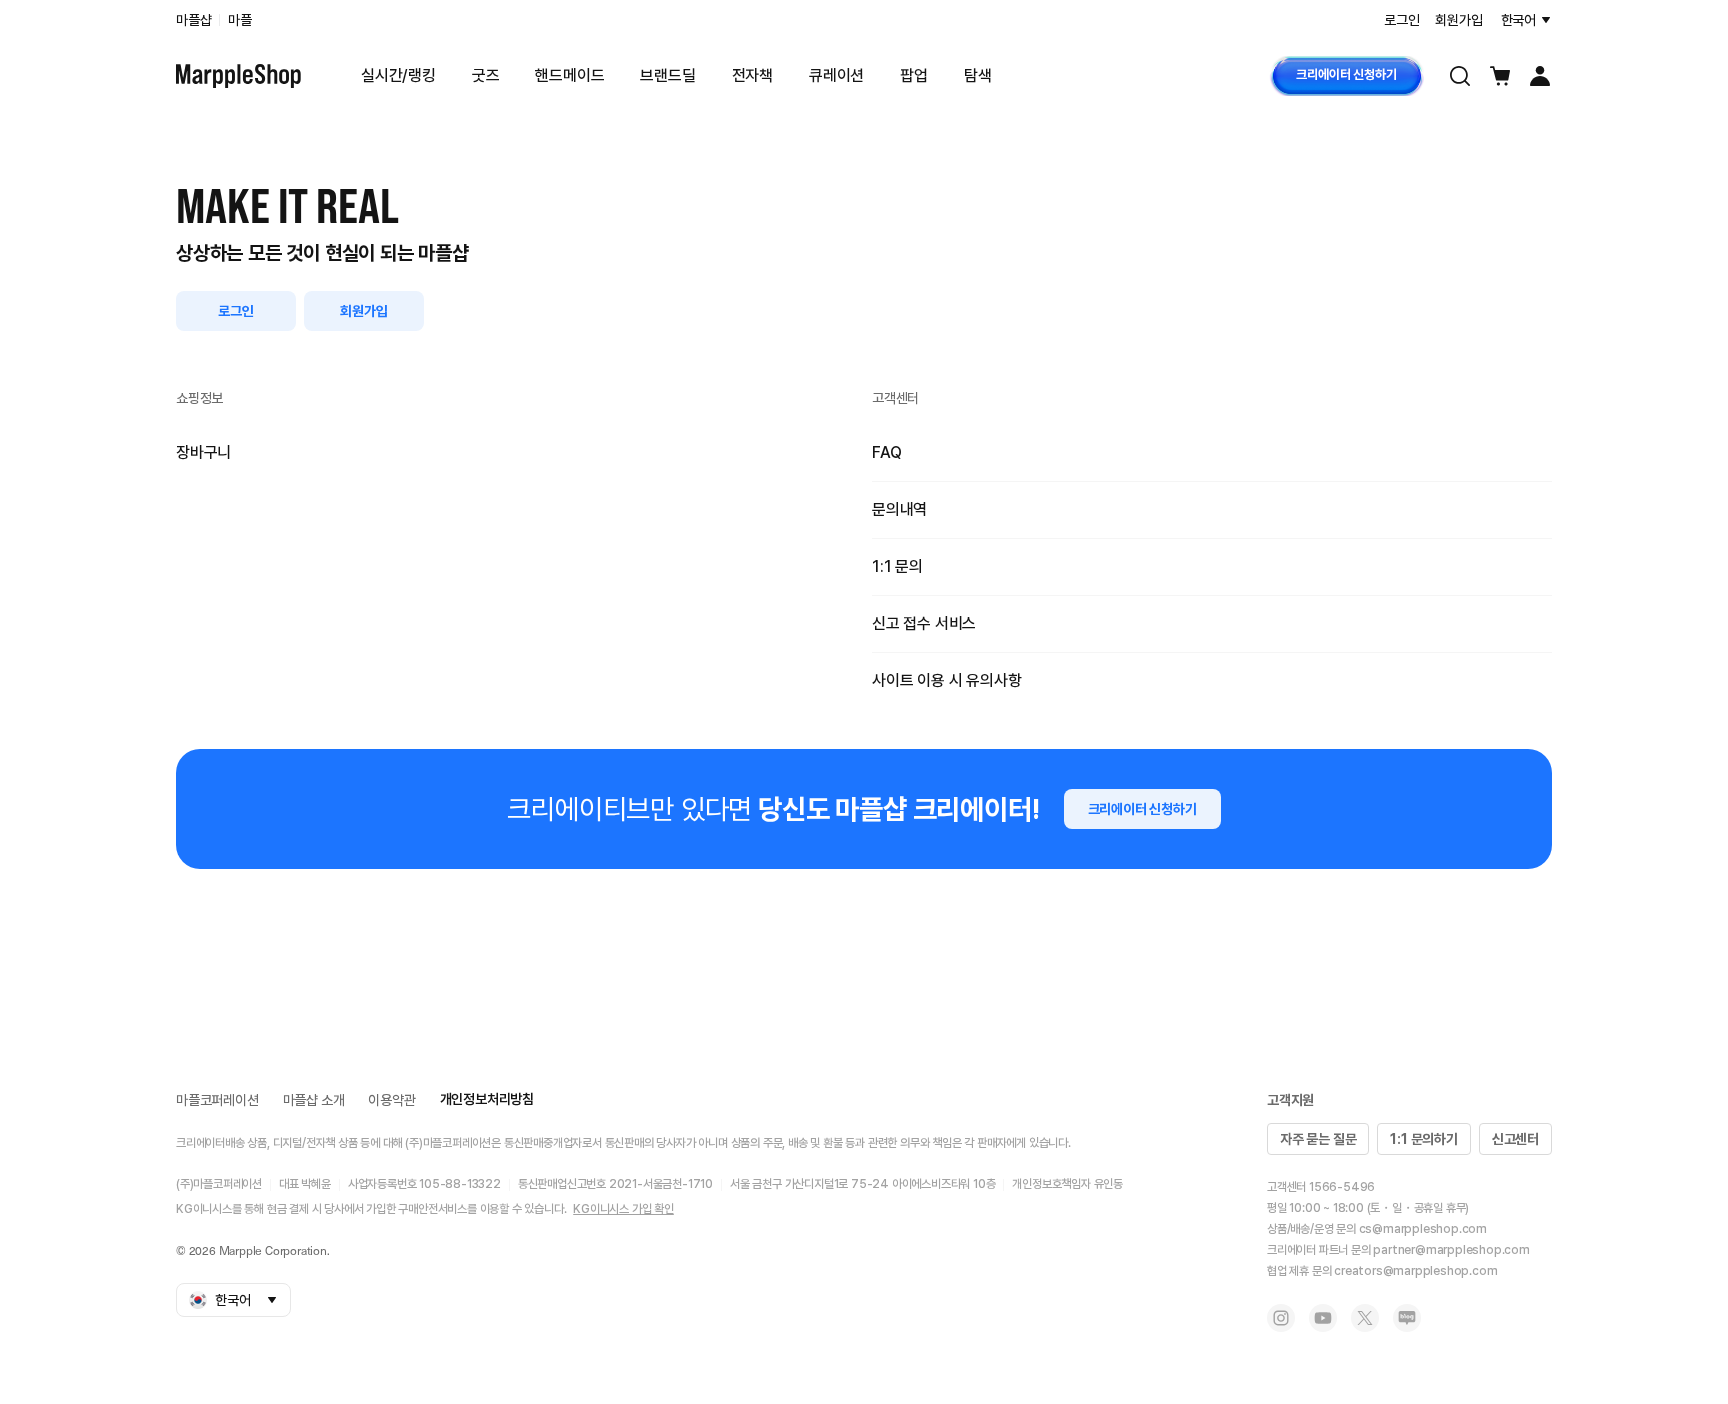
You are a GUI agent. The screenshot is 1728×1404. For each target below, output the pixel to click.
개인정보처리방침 (487, 1099)
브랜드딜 (667, 75)
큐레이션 (836, 75)
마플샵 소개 (314, 1100)
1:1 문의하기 (1423, 1139)
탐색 (978, 75)
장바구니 (203, 452)
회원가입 (363, 311)
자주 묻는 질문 (1318, 1139)
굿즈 (486, 75)
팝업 (914, 75)
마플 (240, 20)
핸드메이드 (569, 75)
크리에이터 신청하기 (1346, 74)
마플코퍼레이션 (217, 1100)
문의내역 (899, 509)
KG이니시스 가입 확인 (623, 1209)
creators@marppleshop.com (1415, 1271)
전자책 (752, 75)
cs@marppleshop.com (1423, 1229)
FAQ (886, 452)
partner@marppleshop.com (1451, 1250)
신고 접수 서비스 (924, 623)
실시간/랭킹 (398, 75)
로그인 (235, 311)
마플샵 (193, 20)
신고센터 (1515, 1139)
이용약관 (391, 1100)
